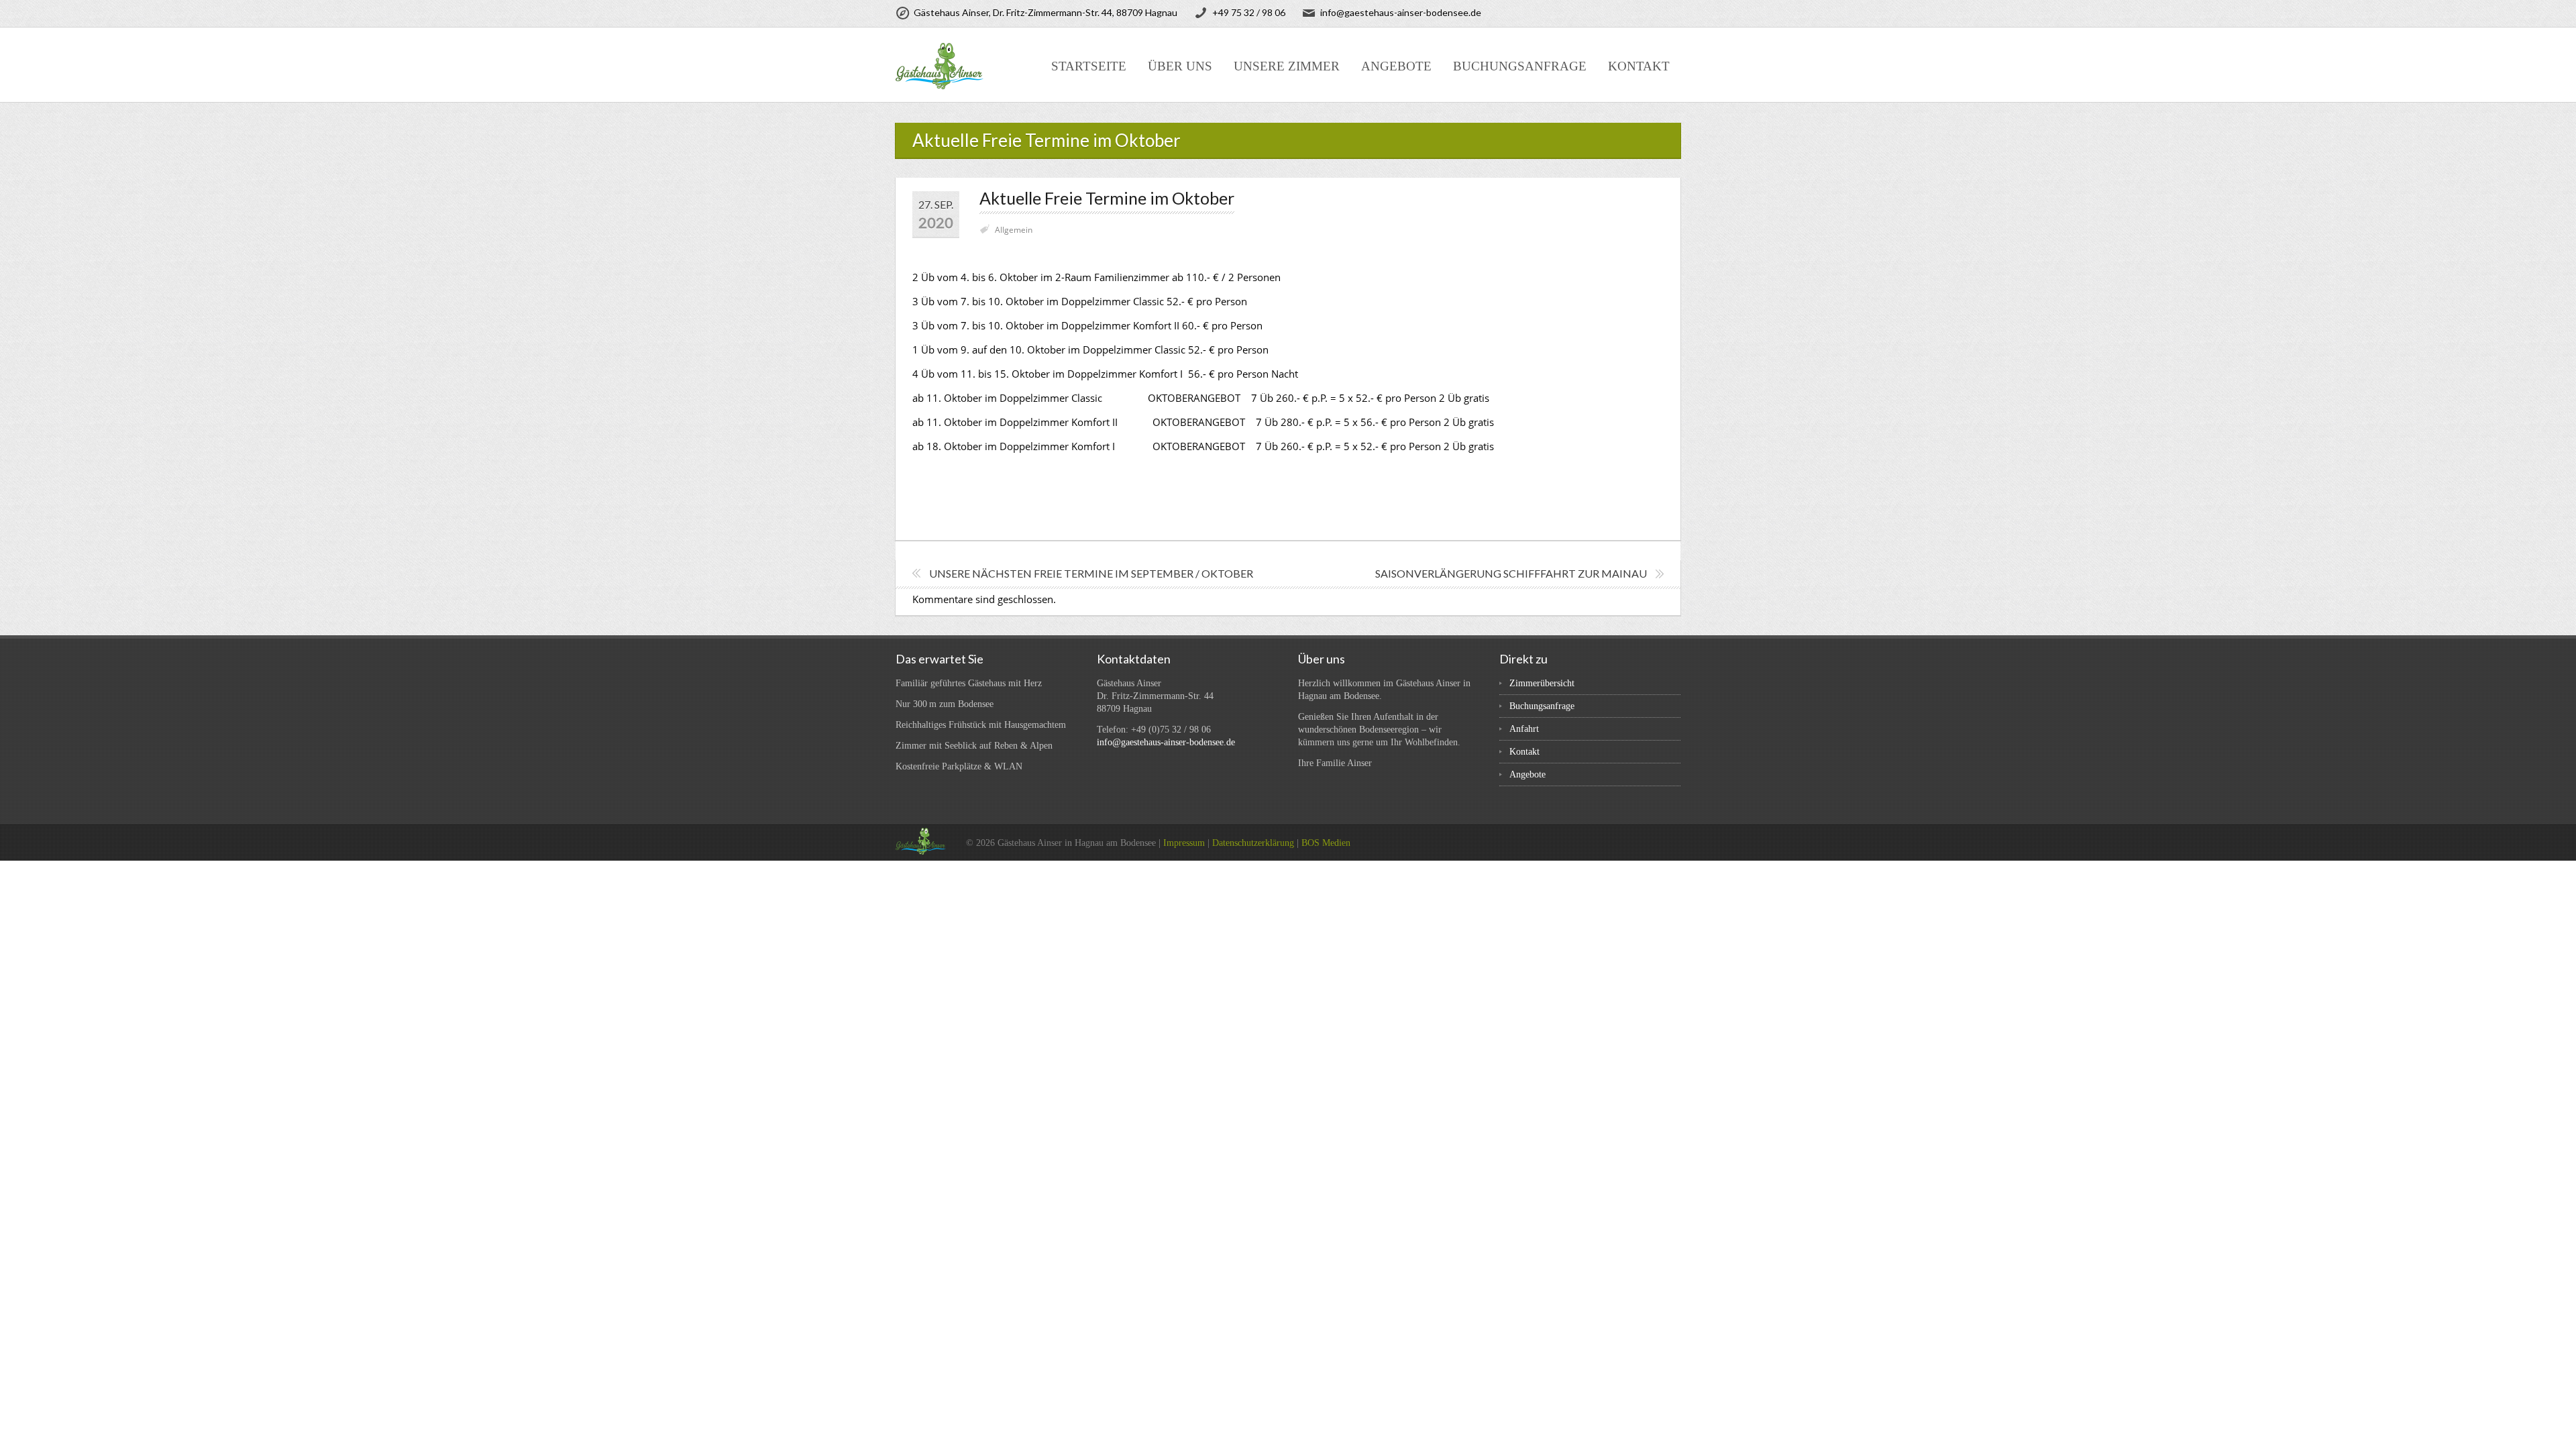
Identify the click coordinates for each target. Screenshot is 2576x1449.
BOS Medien (1326, 843)
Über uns (1180, 66)
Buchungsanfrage (1520, 66)
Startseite (1089, 66)
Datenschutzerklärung (1253, 843)
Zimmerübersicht (1542, 683)
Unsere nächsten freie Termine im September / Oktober (1091, 573)
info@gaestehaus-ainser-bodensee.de (1166, 742)
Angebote (1396, 66)
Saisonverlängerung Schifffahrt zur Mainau (1511, 573)
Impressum (1184, 843)
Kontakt (1639, 66)
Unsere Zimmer (1287, 66)
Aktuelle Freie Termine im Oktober (1107, 198)
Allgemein (1014, 230)
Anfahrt (1524, 729)
